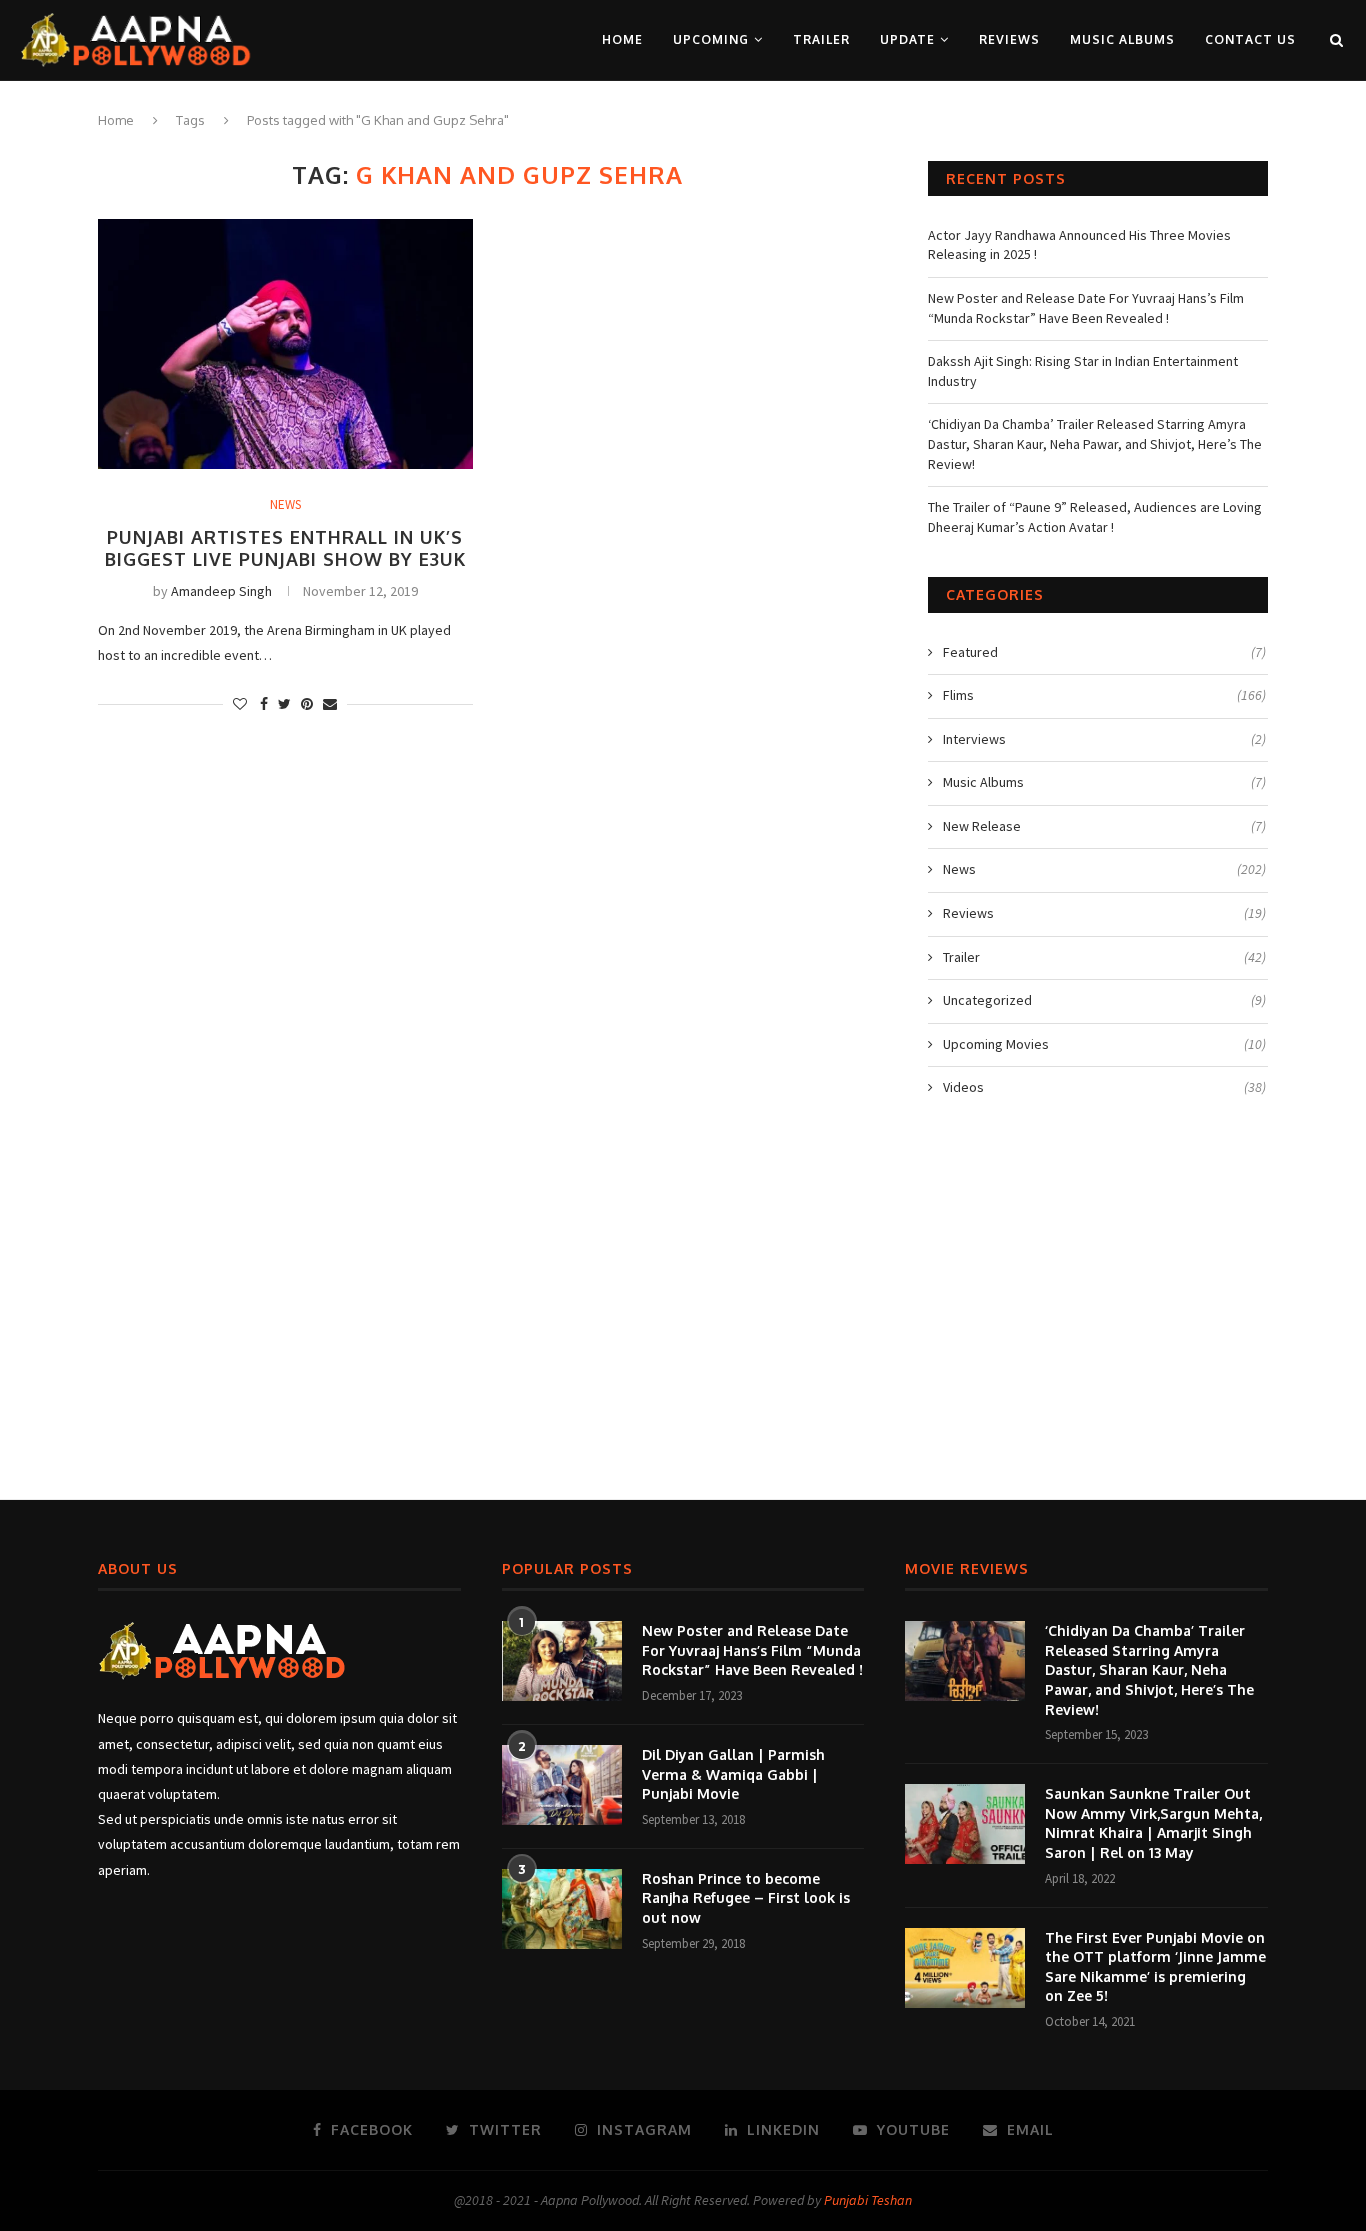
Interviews (1104, 739)
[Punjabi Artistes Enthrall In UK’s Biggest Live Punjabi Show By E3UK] (285, 344)
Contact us (1250, 39)
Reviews (1009, 39)
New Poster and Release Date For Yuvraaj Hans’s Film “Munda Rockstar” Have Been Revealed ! (1086, 308)
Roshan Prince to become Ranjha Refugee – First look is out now (746, 1898)
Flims (1104, 695)
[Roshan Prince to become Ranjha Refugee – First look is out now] (562, 1909)
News (285, 505)
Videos (1104, 1087)
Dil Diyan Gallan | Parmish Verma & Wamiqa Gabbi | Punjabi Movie (733, 1774)
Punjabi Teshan (868, 2200)
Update (907, 39)
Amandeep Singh (221, 591)
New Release (1104, 826)
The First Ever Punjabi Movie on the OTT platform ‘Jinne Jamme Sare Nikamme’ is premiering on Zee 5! (1155, 1967)
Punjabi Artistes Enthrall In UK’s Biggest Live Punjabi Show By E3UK (285, 548)
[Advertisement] (683, 1309)
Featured (1104, 652)
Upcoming (711, 39)
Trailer (821, 39)
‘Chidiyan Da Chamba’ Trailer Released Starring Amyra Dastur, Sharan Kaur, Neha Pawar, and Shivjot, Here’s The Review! (1095, 443)
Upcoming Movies (1104, 1044)
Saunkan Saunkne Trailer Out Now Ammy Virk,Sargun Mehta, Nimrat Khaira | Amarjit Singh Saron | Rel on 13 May (1153, 1823)
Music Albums (1122, 39)
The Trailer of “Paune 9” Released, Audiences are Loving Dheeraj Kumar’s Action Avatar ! (1095, 517)
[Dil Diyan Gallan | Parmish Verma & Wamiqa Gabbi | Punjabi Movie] (562, 1785)
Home (622, 39)
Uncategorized (1104, 1000)
